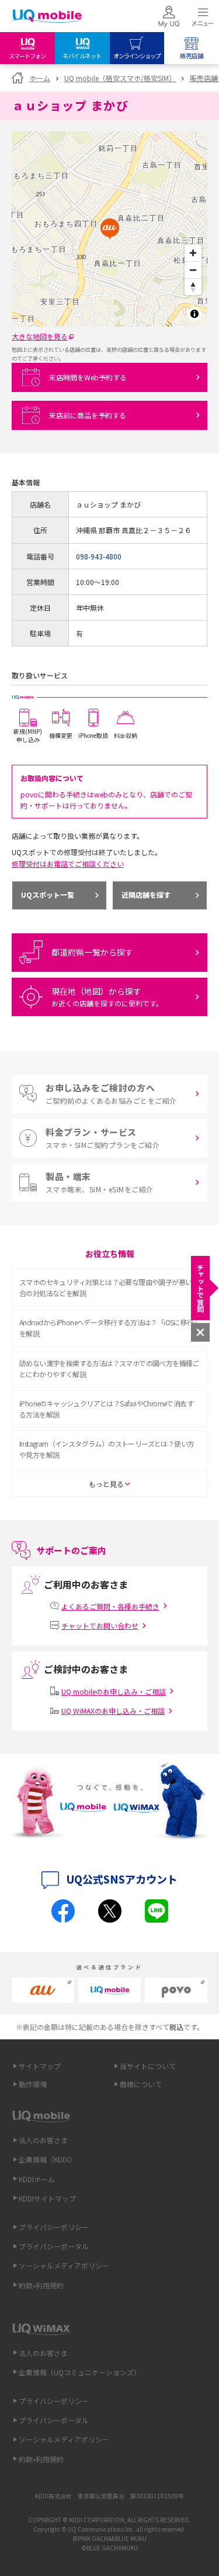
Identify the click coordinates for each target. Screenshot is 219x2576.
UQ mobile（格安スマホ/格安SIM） (120, 78)
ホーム (40, 78)
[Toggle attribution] (194, 314)
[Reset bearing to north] (193, 287)
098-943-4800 (99, 556)
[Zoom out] (193, 270)
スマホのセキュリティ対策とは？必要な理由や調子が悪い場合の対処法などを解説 (109, 1287)
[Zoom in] (193, 253)
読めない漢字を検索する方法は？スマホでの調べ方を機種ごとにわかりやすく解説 (109, 1368)
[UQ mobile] (47, 17)
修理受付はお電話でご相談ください (68, 864)
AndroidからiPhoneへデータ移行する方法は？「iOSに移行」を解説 (108, 1328)
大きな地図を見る (40, 336)
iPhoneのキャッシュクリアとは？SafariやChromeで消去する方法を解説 (106, 1409)
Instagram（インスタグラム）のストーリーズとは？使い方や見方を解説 (107, 1449)
